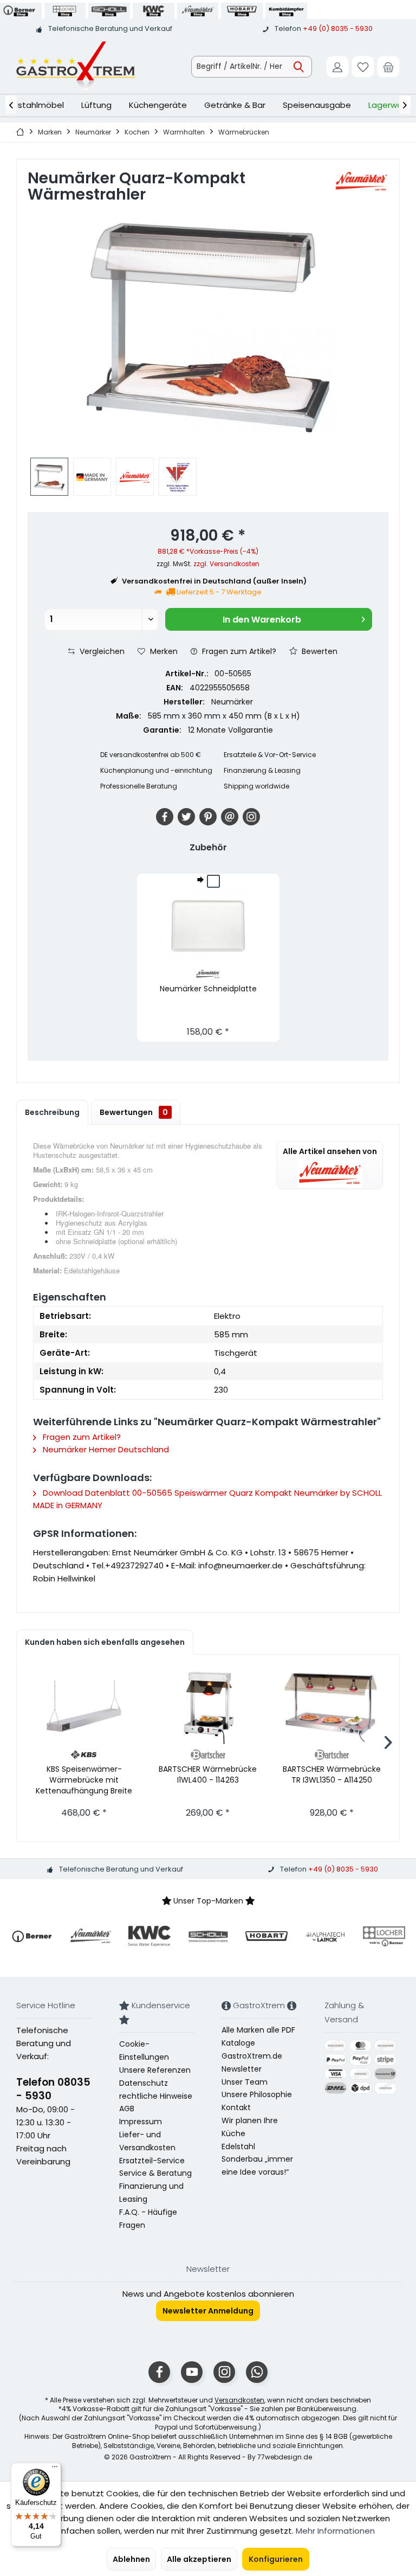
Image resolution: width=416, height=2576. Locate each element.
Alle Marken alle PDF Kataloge (258, 2036)
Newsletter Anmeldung (208, 2311)
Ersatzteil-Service (152, 2161)
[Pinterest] (208, 817)
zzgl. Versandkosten (226, 564)
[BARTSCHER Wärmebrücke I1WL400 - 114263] (208, 1706)
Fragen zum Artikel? (238, 651)
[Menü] (55, 2469)
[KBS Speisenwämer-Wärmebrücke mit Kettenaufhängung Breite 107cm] (84, 1706)
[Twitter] (186, 817)
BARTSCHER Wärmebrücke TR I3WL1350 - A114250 (332, 1774)
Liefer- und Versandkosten (147, 2141)
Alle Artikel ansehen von (330, 1151)
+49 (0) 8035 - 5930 (338, 28)
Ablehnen (131, 2559)
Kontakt (236, 2107)
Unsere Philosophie (257, 2094)
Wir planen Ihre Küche (250, 2127)
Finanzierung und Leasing (151, 2193)
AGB (127, 2109)
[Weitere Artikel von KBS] (84, 1755)
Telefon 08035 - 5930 (53, 2089)
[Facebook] (165, 817)
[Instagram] (251, 817)
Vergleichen (101, 651)
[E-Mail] (230, 817)
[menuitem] (388, 67)
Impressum (141, 2122)
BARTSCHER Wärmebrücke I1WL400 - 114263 (208, 1774)
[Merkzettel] (363, 67)
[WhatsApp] (257, 2372)
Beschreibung (52, 1112)
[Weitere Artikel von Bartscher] (208, 1755)
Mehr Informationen (335, 2531)
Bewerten (318, 651)
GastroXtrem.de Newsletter (252, 2062)
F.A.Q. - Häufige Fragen (148, 2219)
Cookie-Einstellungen (144, 2050)
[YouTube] (192, 2372)
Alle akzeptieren (199, 2559)
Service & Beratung (155, 2173)
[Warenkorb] (388, 67)
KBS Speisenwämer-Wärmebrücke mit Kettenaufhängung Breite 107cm (84, 1780)
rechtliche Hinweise (156, 2096)
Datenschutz (144, 2083)
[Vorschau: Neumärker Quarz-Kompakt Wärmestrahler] (49, 477)
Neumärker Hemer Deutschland (105, 1449)
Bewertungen (134, 1112)
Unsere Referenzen (155, 2070)
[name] (32, 1936)
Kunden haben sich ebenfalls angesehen (105, 1642)
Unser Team (245, 2082)
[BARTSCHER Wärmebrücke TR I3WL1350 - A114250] (332, 1706)
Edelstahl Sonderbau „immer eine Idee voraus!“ (257, 2160)
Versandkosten (239, 2400)
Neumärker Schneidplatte (208, 989)
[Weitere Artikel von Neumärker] (361, 182)
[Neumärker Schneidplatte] (208, 926)
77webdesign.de (285, 2457)
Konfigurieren (276, 2559)
